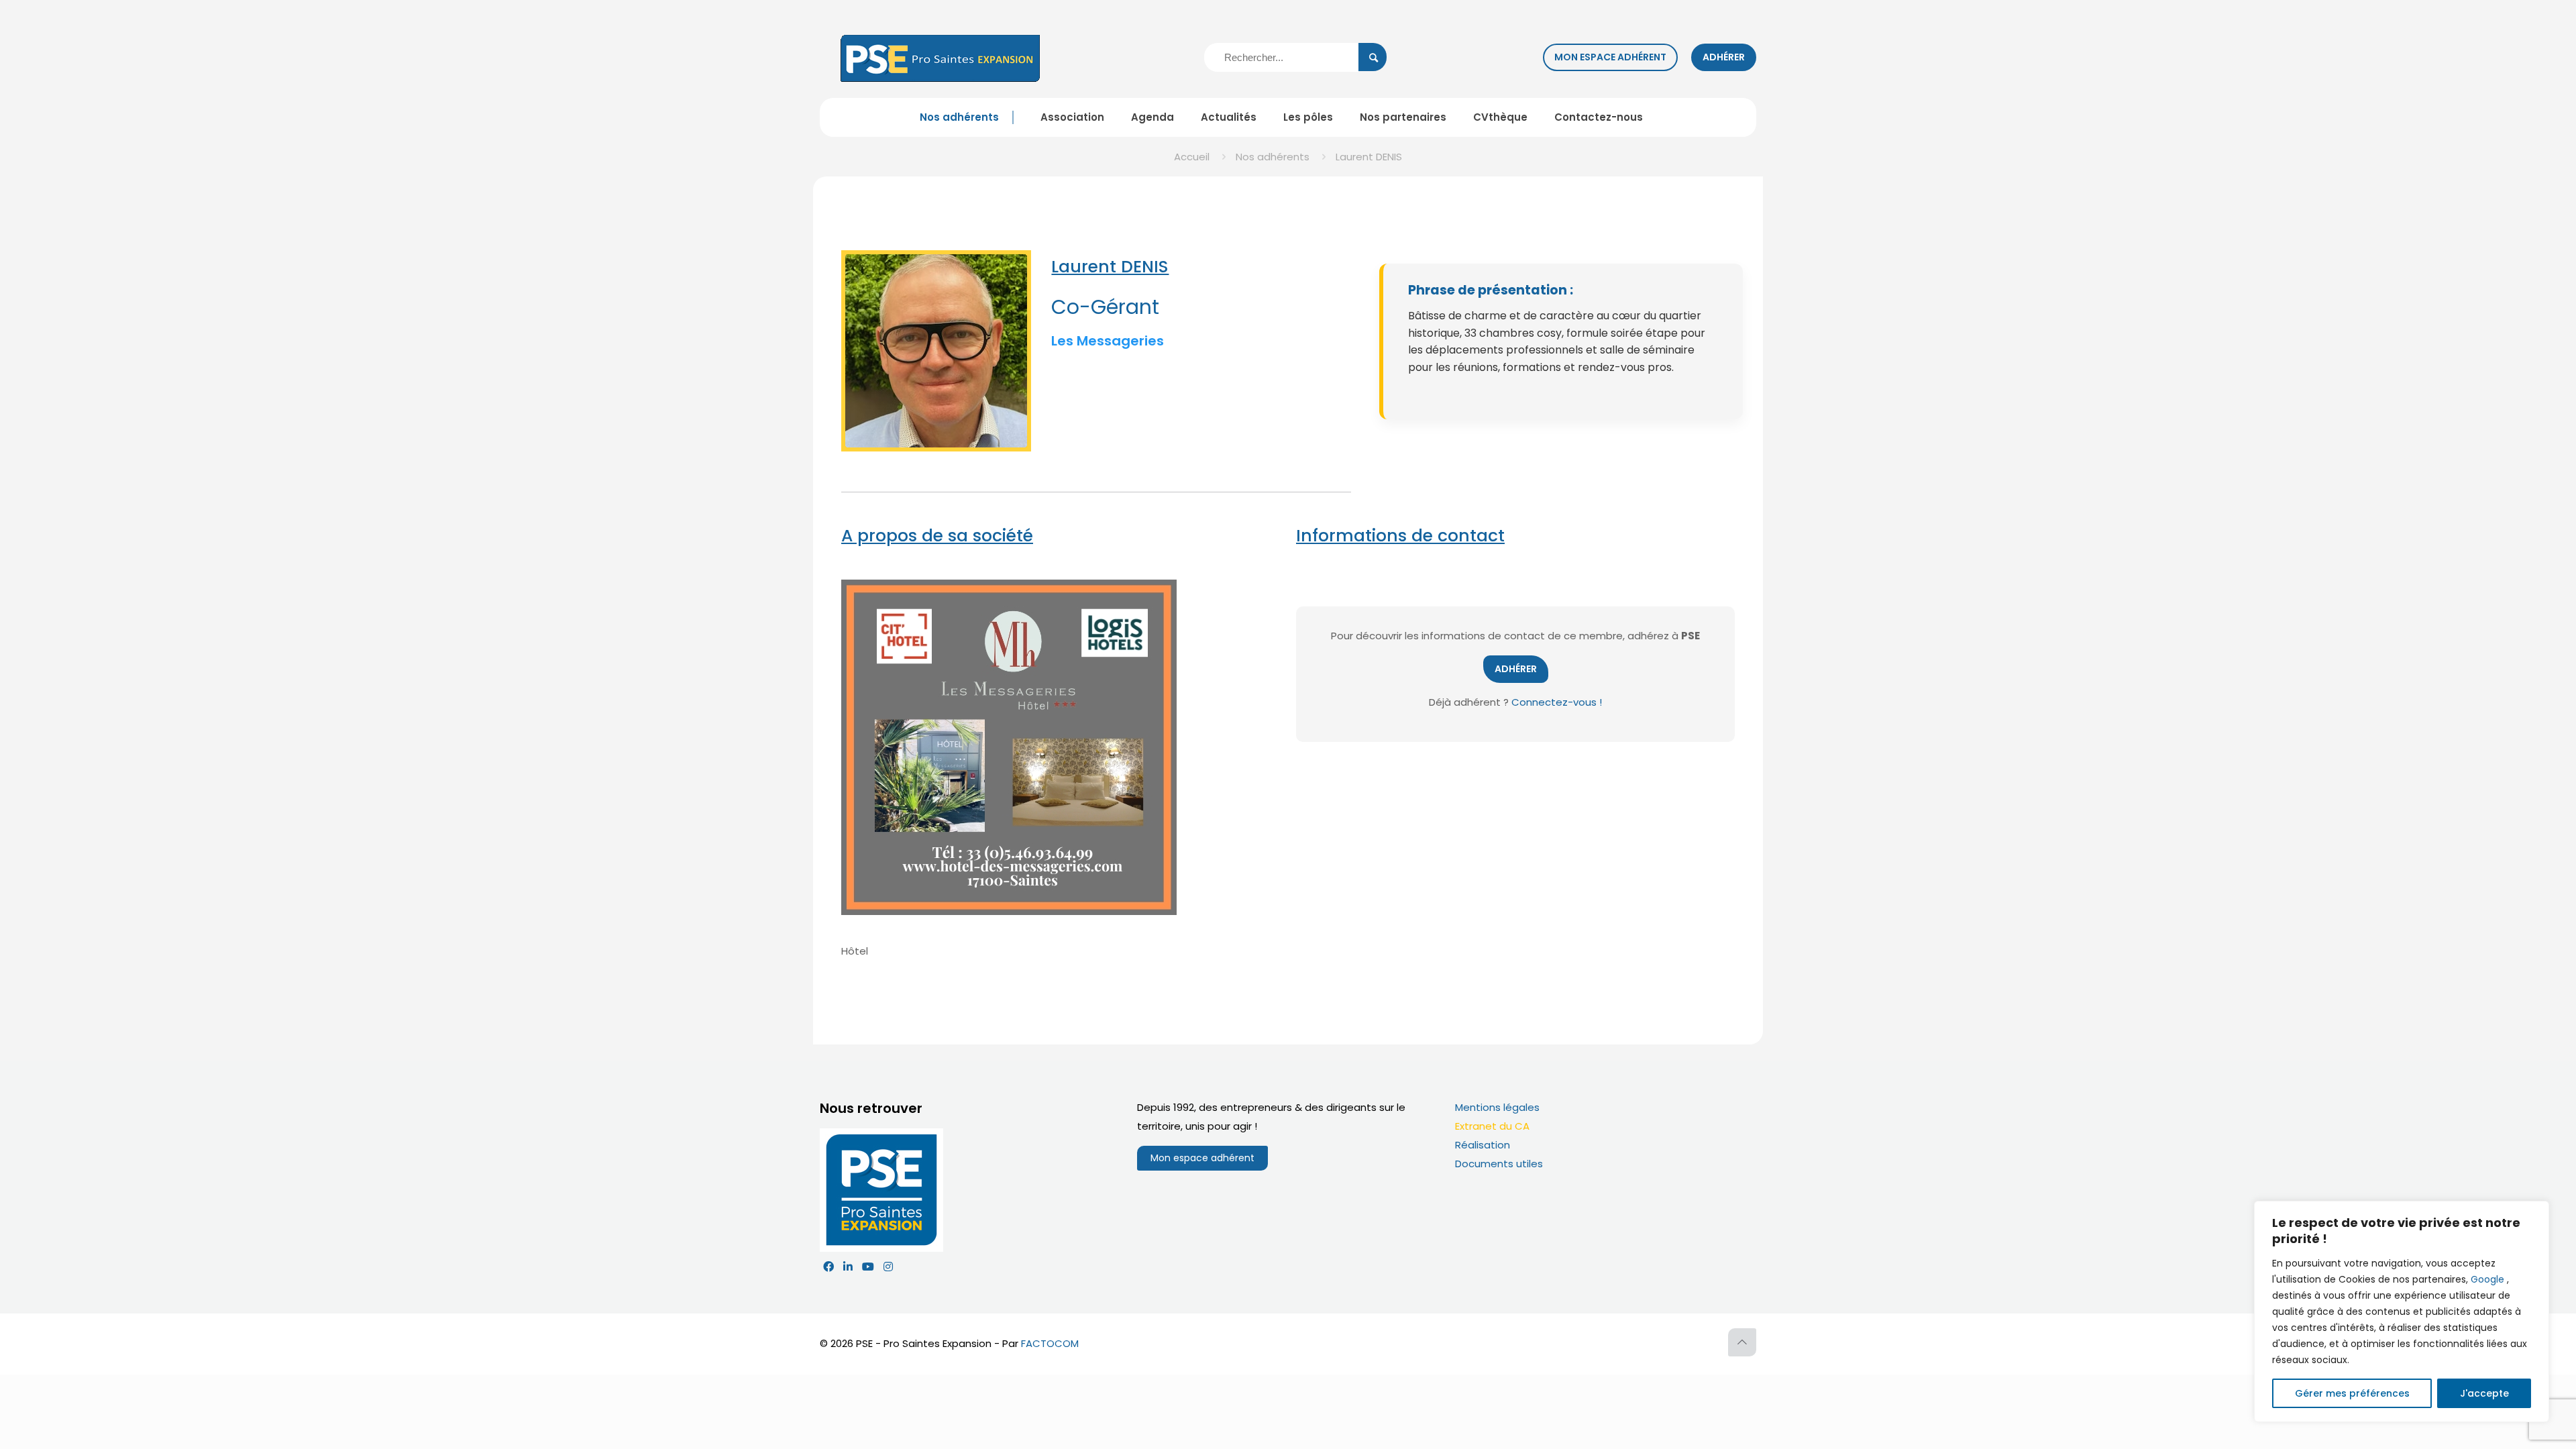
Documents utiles (1499, 1164)
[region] (2402, 1311)
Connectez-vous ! (1557, 702)
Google (2487, 1279)
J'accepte (2484, 1393)
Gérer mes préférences (2352, 1393)
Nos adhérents (1273, 157)
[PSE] (941, 57)
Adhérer (1724, 57)
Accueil (1192, 157)
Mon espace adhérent (1610, 57)
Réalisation (1483, 1145)
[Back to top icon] (1742, 1342)
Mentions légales (1497, 1107)
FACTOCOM (1050, 1343)
